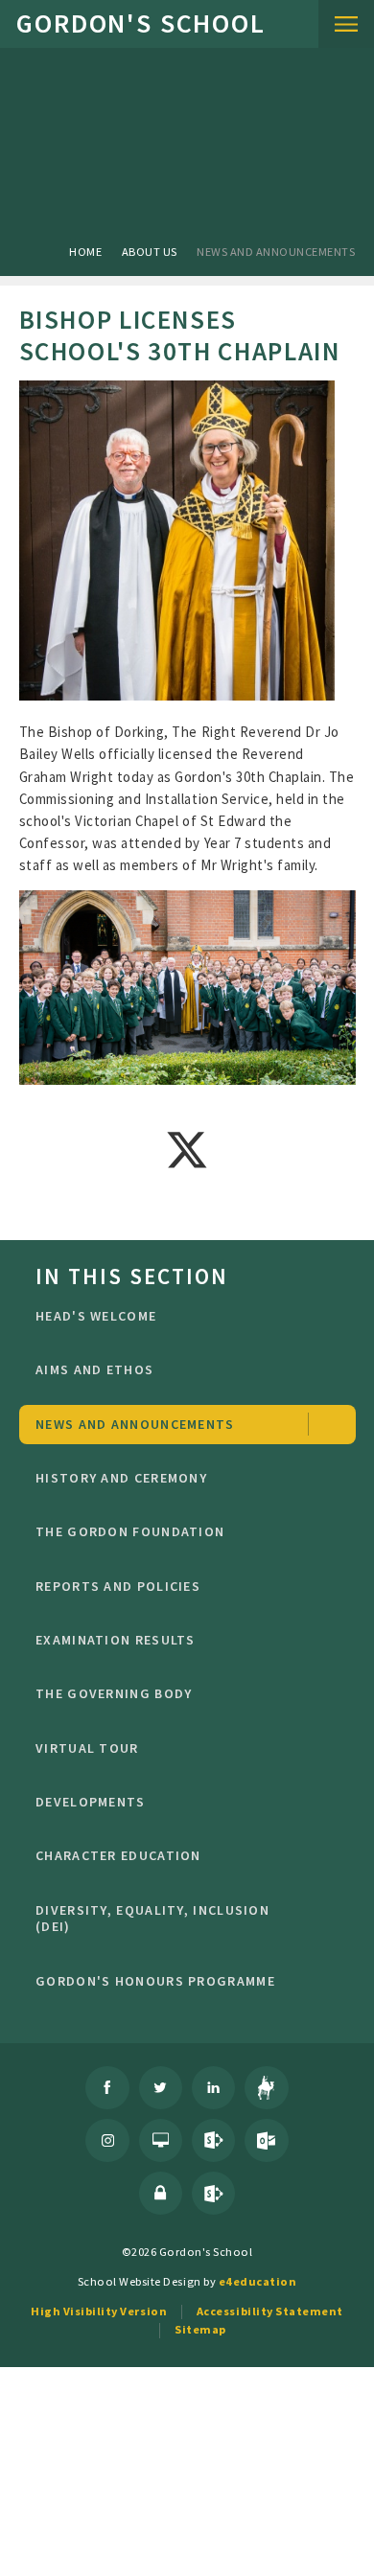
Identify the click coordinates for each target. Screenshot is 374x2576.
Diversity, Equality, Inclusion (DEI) (152, 1919)
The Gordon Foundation (130, 1531)
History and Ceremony (121, 1478)
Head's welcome (96, 1316)
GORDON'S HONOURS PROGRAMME (155, 1981)
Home (85, 252)
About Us (150, 252)
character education (118, 1855)
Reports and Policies (118, 1586)
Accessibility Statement (270, 2311)
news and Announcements (276, 252)
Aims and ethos (94, 1369)
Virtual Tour (87, 1748)
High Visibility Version (99, 2311)
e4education (258, 2281)
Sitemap (200, 2329)
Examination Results (116, 1640)
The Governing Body (114, 1693)
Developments (91, 1802)
